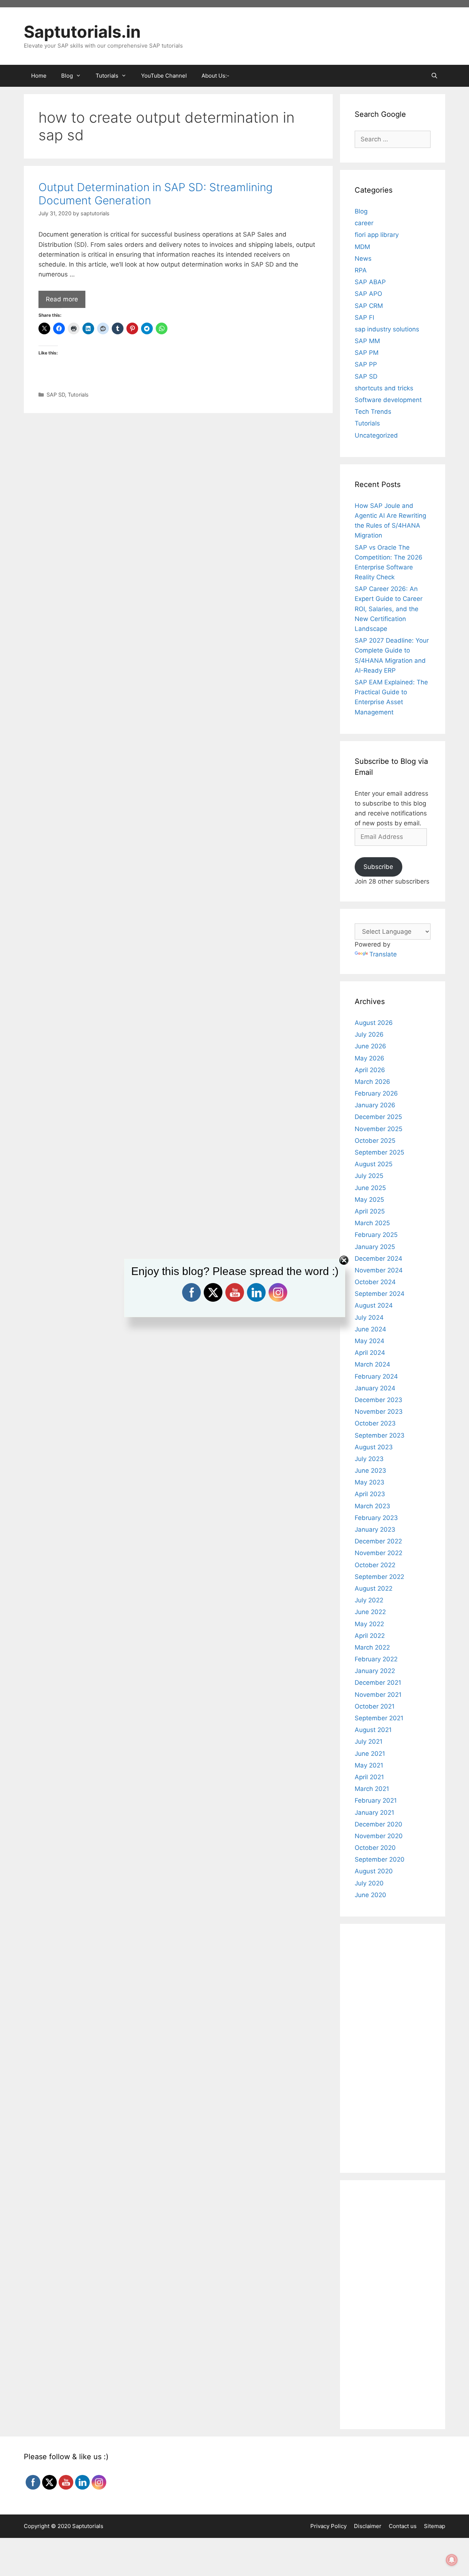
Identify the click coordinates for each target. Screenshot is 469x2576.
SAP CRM (369, 306)
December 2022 (378, 1541)
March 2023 (372, 1506)
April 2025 (370, 1211)
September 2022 (379, 1577)
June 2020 (370, 1895)
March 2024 (372, 1364)
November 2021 (378, 1695)
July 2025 (369, 1176)
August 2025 (374, 1164)
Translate (383, 954)
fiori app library (377, 235)
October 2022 (375, 1565)
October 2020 (375, 1848)
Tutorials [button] (107, 76)
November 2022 (378, 1553)
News (363, 259)
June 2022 (370, 1612)
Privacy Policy (328, 2526)
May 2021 (369, 1765)
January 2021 (374, 1813)
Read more (62, 299)
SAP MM (367, 341)
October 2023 (375, 1423)
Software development (388, 400)
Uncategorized (376, 435)
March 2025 (372, 1223)
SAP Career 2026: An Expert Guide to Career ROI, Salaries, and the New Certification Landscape (389, 609)
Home (39, 76)
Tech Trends (373, 412)
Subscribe (378, 867)
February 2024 (376, 1376)
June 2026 (370, 1046)
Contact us (403, 2526)
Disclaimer (368, 2526)
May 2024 (370, 1341)
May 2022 (369, 1624)
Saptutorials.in (82, 32)
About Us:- (215, 76)
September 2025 (379, 1152)
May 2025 (369, 1200)
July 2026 (369, 1034)
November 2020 (379, 1836)
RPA (361, 270)
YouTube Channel (164, 76)
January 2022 (375, 1671)
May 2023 (370, 1482)
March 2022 (372, 1647)
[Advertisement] (178, 472)
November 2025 (378, 1129)
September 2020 (380, 1859)
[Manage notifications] (452, 2560)
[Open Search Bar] (434, 76)
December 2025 (378, 1117)
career (364, 223)
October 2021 (375, 1706)
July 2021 (369, 1742)
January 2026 (375, 1105)
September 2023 (380, 1435)
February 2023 (376, 1518)
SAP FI (364, 317)
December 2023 (378, 1400)
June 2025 (370, 1188)
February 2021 (376, 1800)
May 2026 (370, 1058)
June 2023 (370, 1471)
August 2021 (373, 1730)
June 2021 (370, 1754)
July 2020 (369, 1883)
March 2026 (372, 1082)
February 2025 (376, 1235)
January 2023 (375, 1529)
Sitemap (435, 2526)
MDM (362, 247)
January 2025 (375, 1247)
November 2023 (379, 1412)
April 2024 (370, 1353)
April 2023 (370, 1494)
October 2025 (375, 1141)
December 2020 (378, 1824)
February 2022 (376, 1659)
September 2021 (379, 1718)
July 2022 (369, 1600)
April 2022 (370, 1636)
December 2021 (378, 1683)
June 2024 (370, 1329)
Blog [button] (67, 76)
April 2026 (370, 1070)
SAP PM (367, 353)
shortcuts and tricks (384, 388)
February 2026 (376, 1093)
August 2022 (374, 1588)
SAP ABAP (370, 282)
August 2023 (374, 1447)
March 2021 (372, 1789)
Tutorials (78, 395)
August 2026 (374, 1023)
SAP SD (56, 395)
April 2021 (369, 1777)
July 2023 (369, 1459)
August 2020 (374, 1871)
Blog (361, 211)
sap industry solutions (387, 329)
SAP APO (368, 294)
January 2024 (375, 1388)
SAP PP (366, 364)
